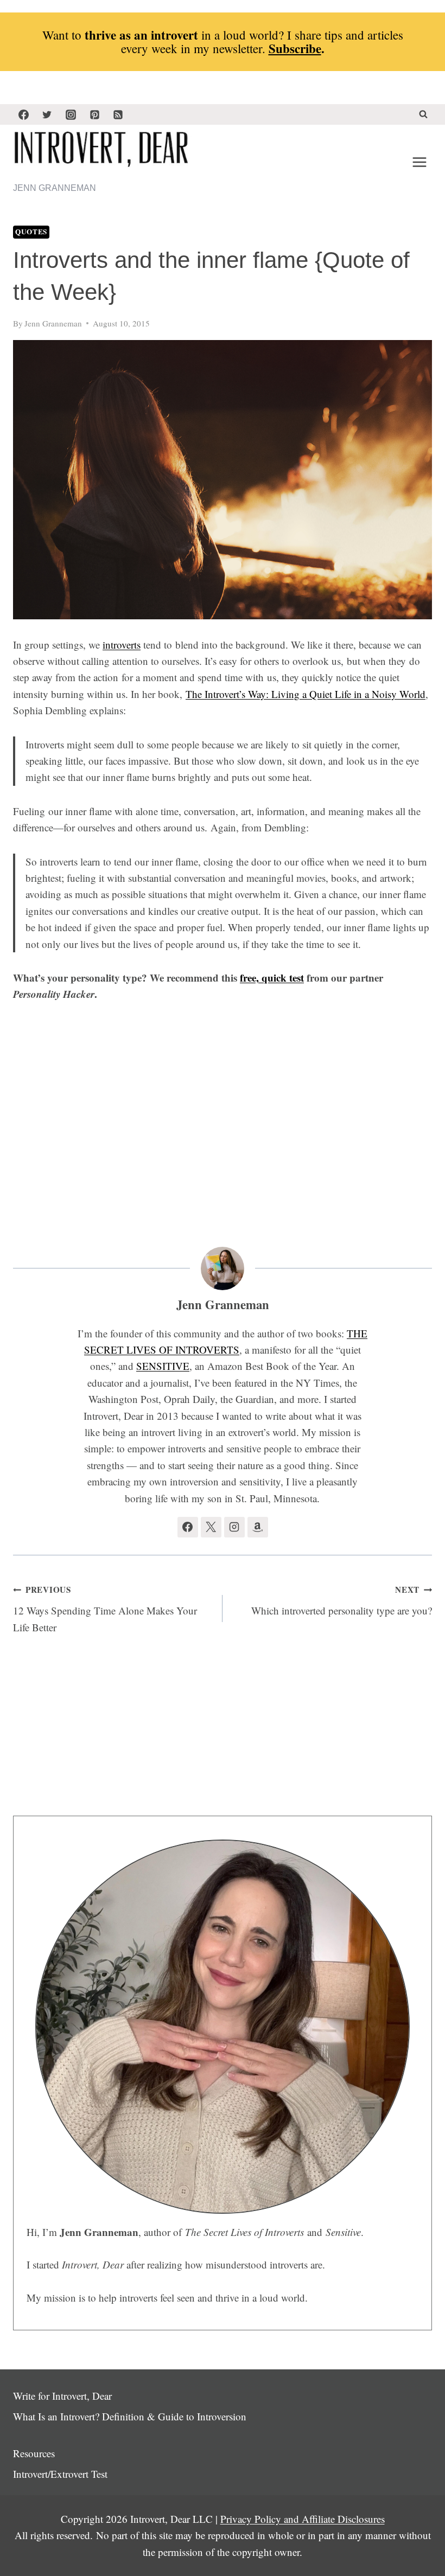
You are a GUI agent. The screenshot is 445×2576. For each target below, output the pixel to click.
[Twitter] (47, 114)
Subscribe (295, 48)
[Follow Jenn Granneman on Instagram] (234, 1527)
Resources (34, 2453)
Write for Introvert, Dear (62, 2396)
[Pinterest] (94, 114)
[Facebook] (23, 114)
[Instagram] (71, 114)
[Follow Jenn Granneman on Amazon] (258, 1527)
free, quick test (272, 978)
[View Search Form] (423, 114)
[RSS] (118, 114)
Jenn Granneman (53, 323)
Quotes (31, 232)
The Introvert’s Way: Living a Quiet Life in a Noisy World (306, 694)
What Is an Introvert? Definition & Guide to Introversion (130, 2416)
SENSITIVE (163, 1366)
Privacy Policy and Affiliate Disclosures (303, 2519)
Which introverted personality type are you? (342, 1600)
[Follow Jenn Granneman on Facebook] (188, 1527)
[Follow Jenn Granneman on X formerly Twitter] (211, 1527)
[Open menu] (419, 162)
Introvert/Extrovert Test (60, 2474)
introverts (122, 645)
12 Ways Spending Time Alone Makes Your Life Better (105, 1609)
